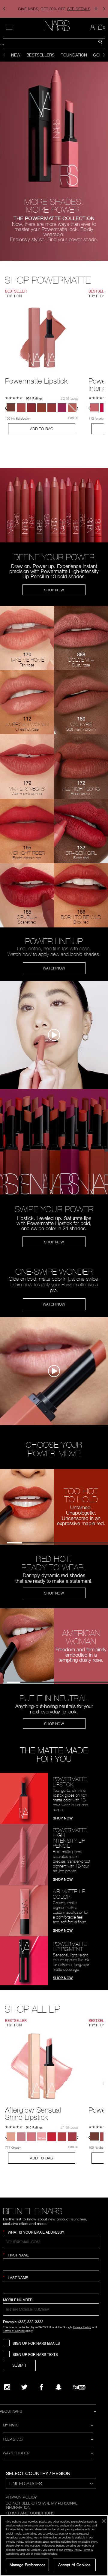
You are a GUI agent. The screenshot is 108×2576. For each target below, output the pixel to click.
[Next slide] (104, 55)
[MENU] (9, 27)
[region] (54, 2546)
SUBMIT (19, 2365)
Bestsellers (40, 55)
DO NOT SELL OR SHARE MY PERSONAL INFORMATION (42, 2505)
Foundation (74, 55)
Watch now (54, 968)
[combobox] (54, 43)
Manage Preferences (27, 2565)
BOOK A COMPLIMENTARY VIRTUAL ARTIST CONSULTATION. (54, 9)
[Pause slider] (96, 9)
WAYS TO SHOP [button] (16, 2453)
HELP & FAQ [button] (13, 2439)
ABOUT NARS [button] (11, 2411)
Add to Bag (42, 429)
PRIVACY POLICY (21, 2497)
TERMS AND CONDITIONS (30, 2513)
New (16, 55)
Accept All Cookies (74, 2565)
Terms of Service (14, 2331)
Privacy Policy (82, 2327)
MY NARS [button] (11, 2425)
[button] (4, 9)
